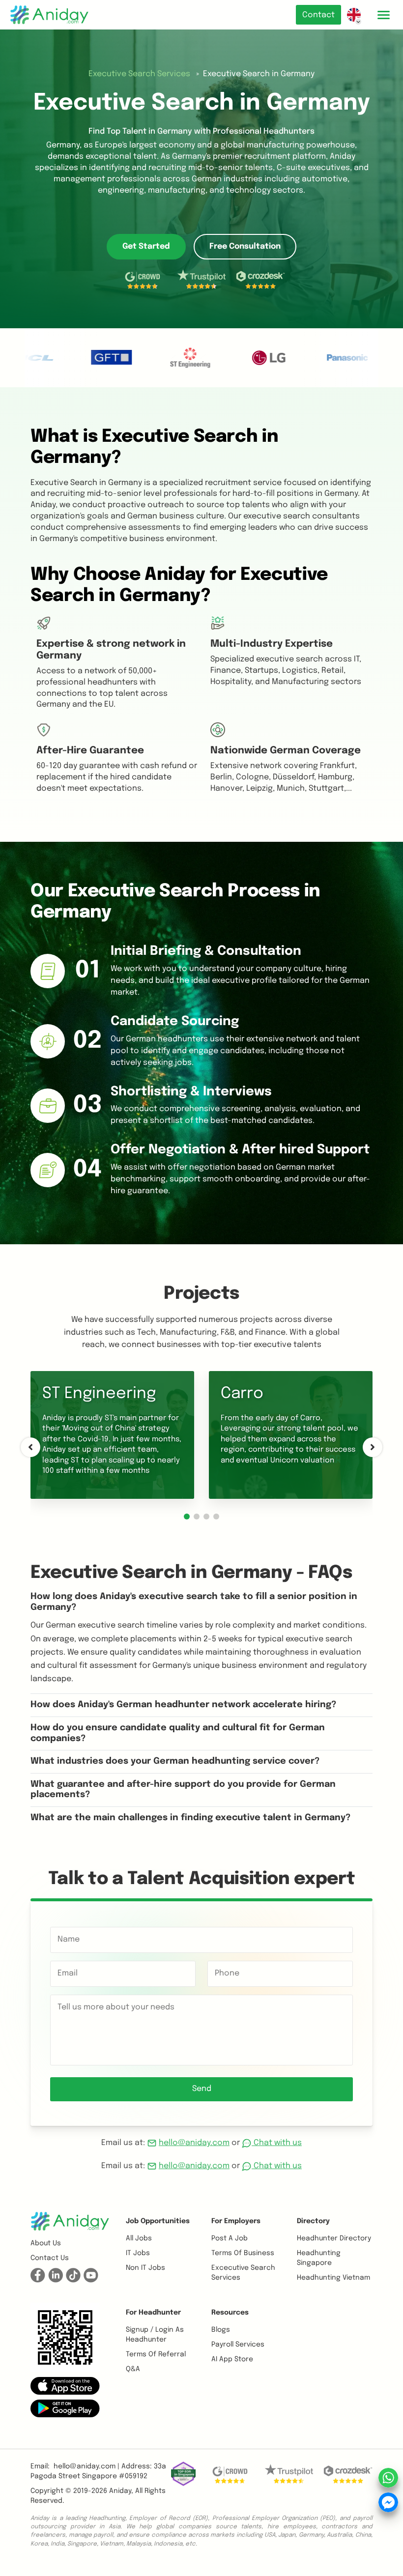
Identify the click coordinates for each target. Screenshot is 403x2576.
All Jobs (139, 2238)
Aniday (120, 2491)
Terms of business (243, 2253)
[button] (187, 1517)
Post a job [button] (230, 2238)
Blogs (221, 2330)
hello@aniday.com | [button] (86, 2466)
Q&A (133, 2369)
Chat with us (277, 2143)
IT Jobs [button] (138, 2253)
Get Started (146, 246)
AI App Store (232, 2359)
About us (46, 2243)
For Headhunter (153, 2313)
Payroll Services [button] (238, 2345)
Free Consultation (245, 246)
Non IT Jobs (145, 2268)
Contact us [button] (50, 2258)
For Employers (236, 2221)
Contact (318, 15)
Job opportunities (158, 2221)
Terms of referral (156, 2354)
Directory (313, 2221)
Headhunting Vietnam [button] (333, 2278)
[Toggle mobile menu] (383, 15)
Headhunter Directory (334, 2238)
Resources (230, 2313)
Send (202, 2089)
